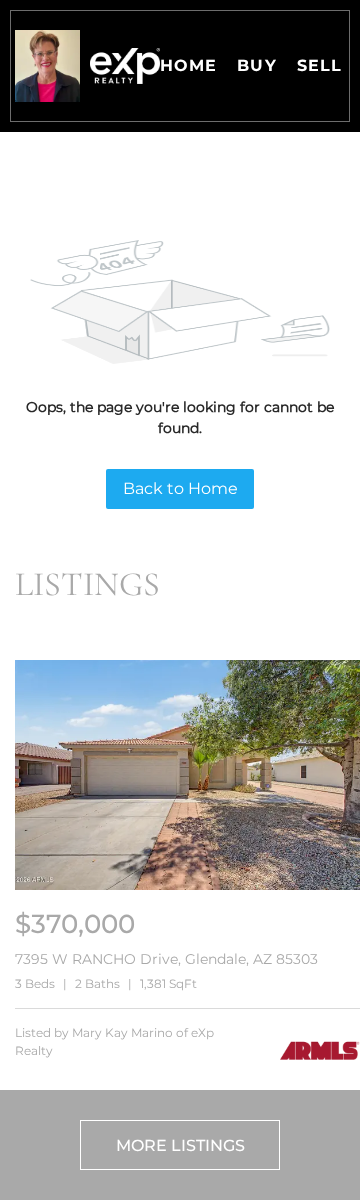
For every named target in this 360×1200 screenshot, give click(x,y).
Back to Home (180, 488)
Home (188, 65)
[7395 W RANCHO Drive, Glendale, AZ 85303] (187, 885)
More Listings (180, 1145)
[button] (47, 66)
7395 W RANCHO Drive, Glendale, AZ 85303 (166, 959)
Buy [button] (256, 65)
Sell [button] (319, 65)
